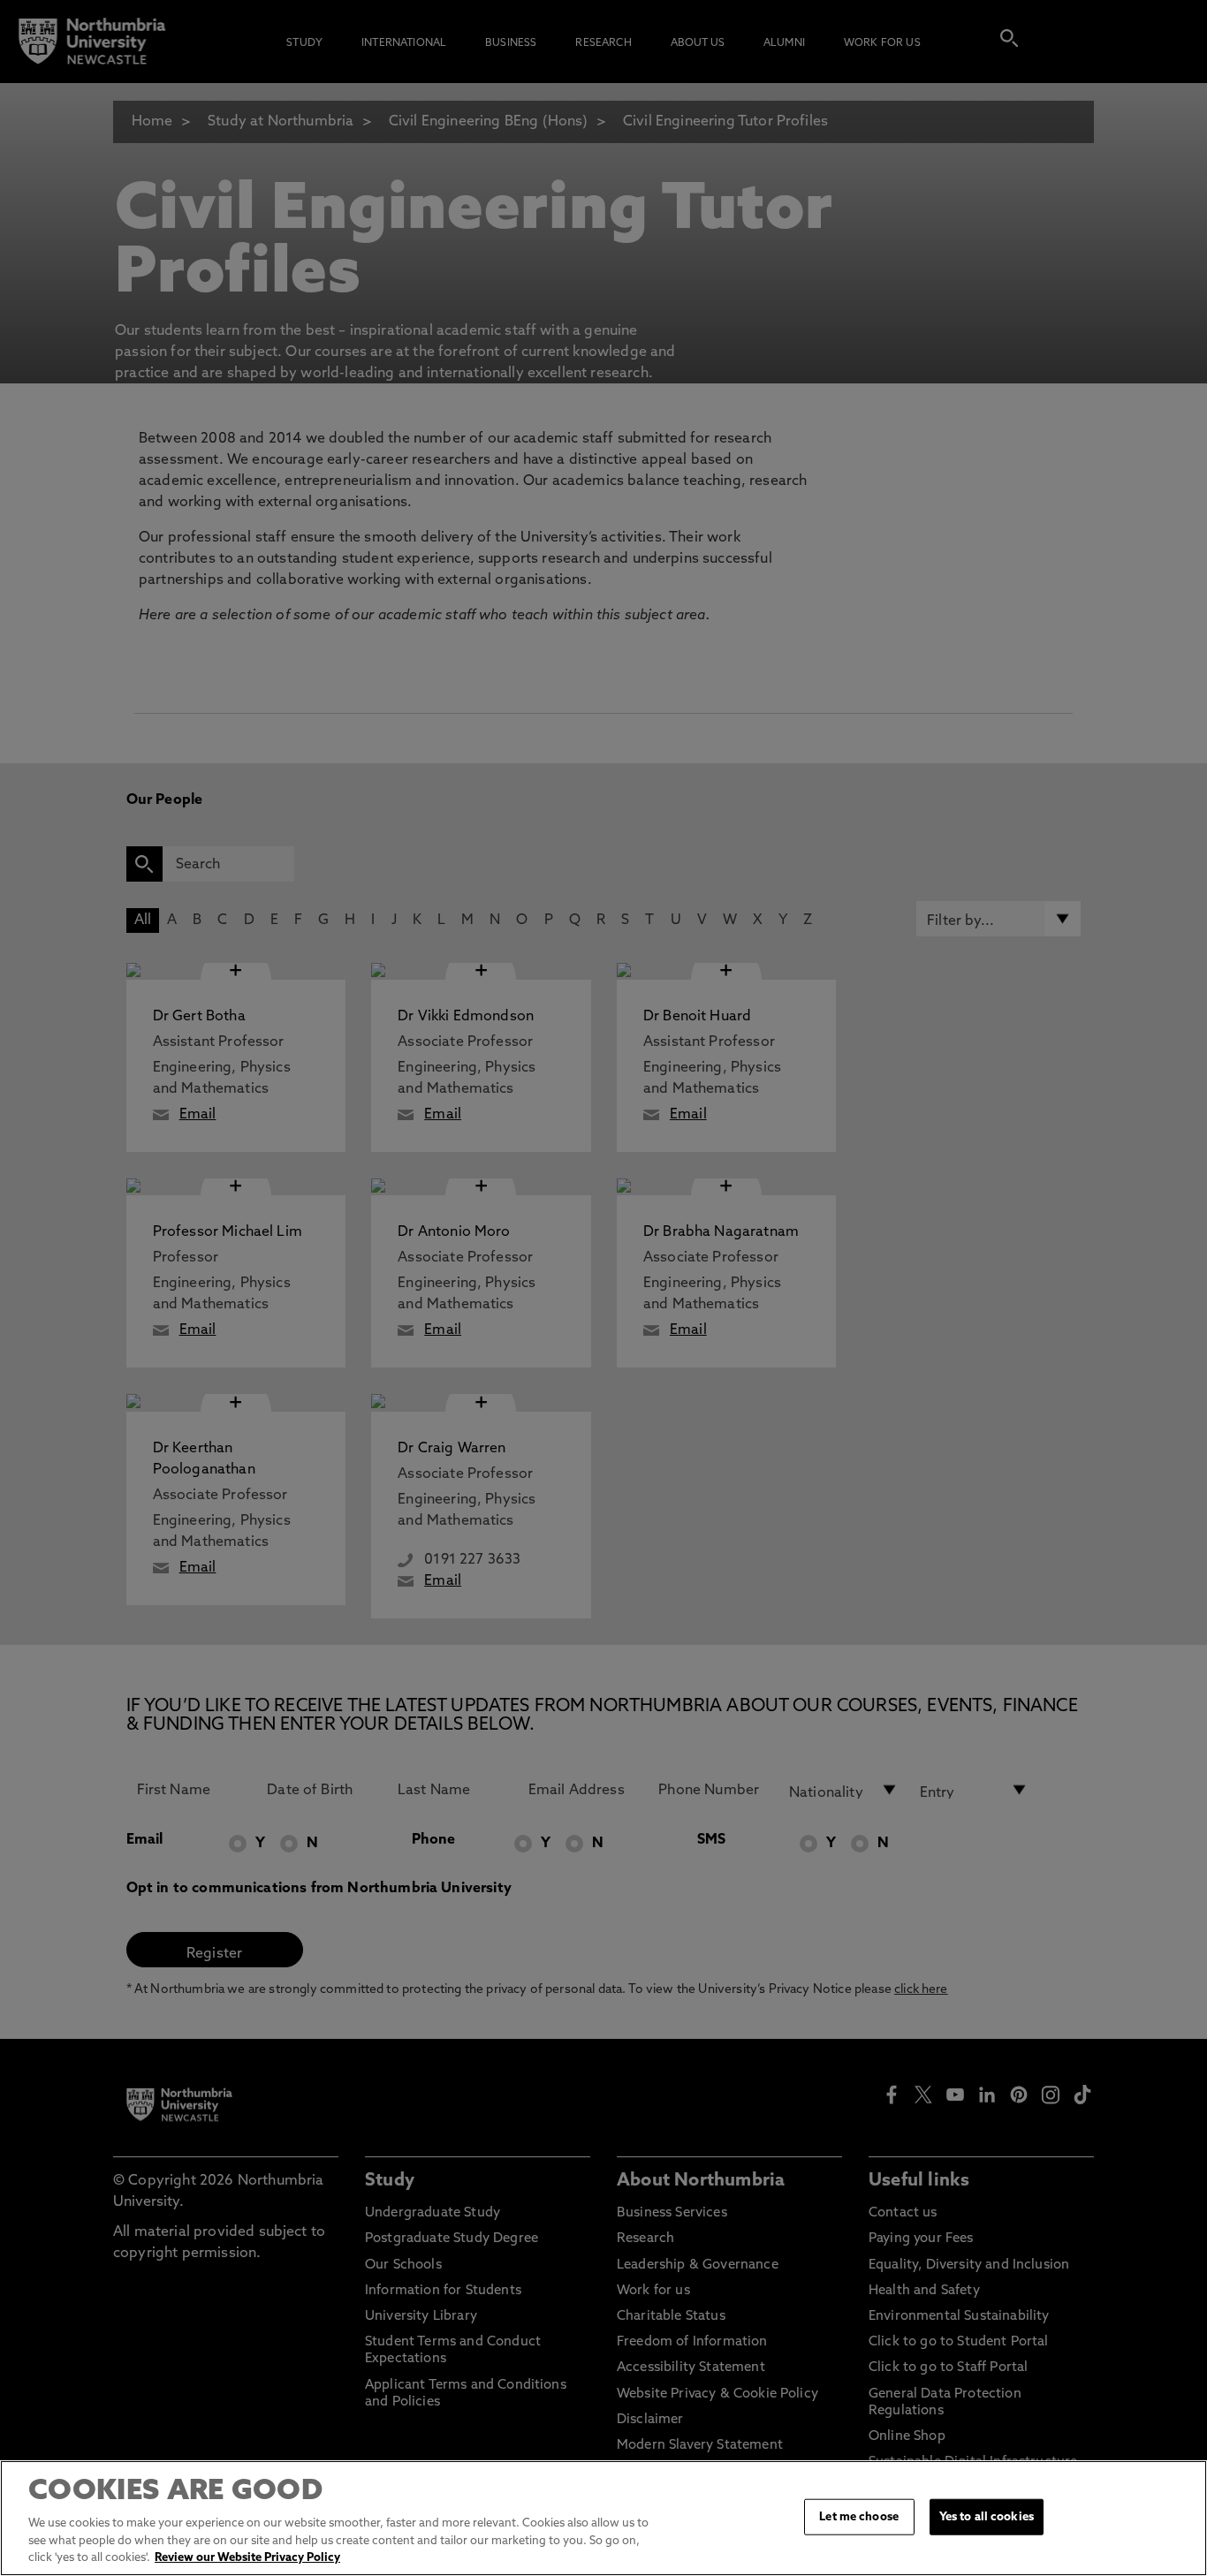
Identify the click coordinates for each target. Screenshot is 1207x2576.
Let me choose (859, 2516)
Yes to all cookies (987, 2516)
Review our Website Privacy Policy (247, 2558)
